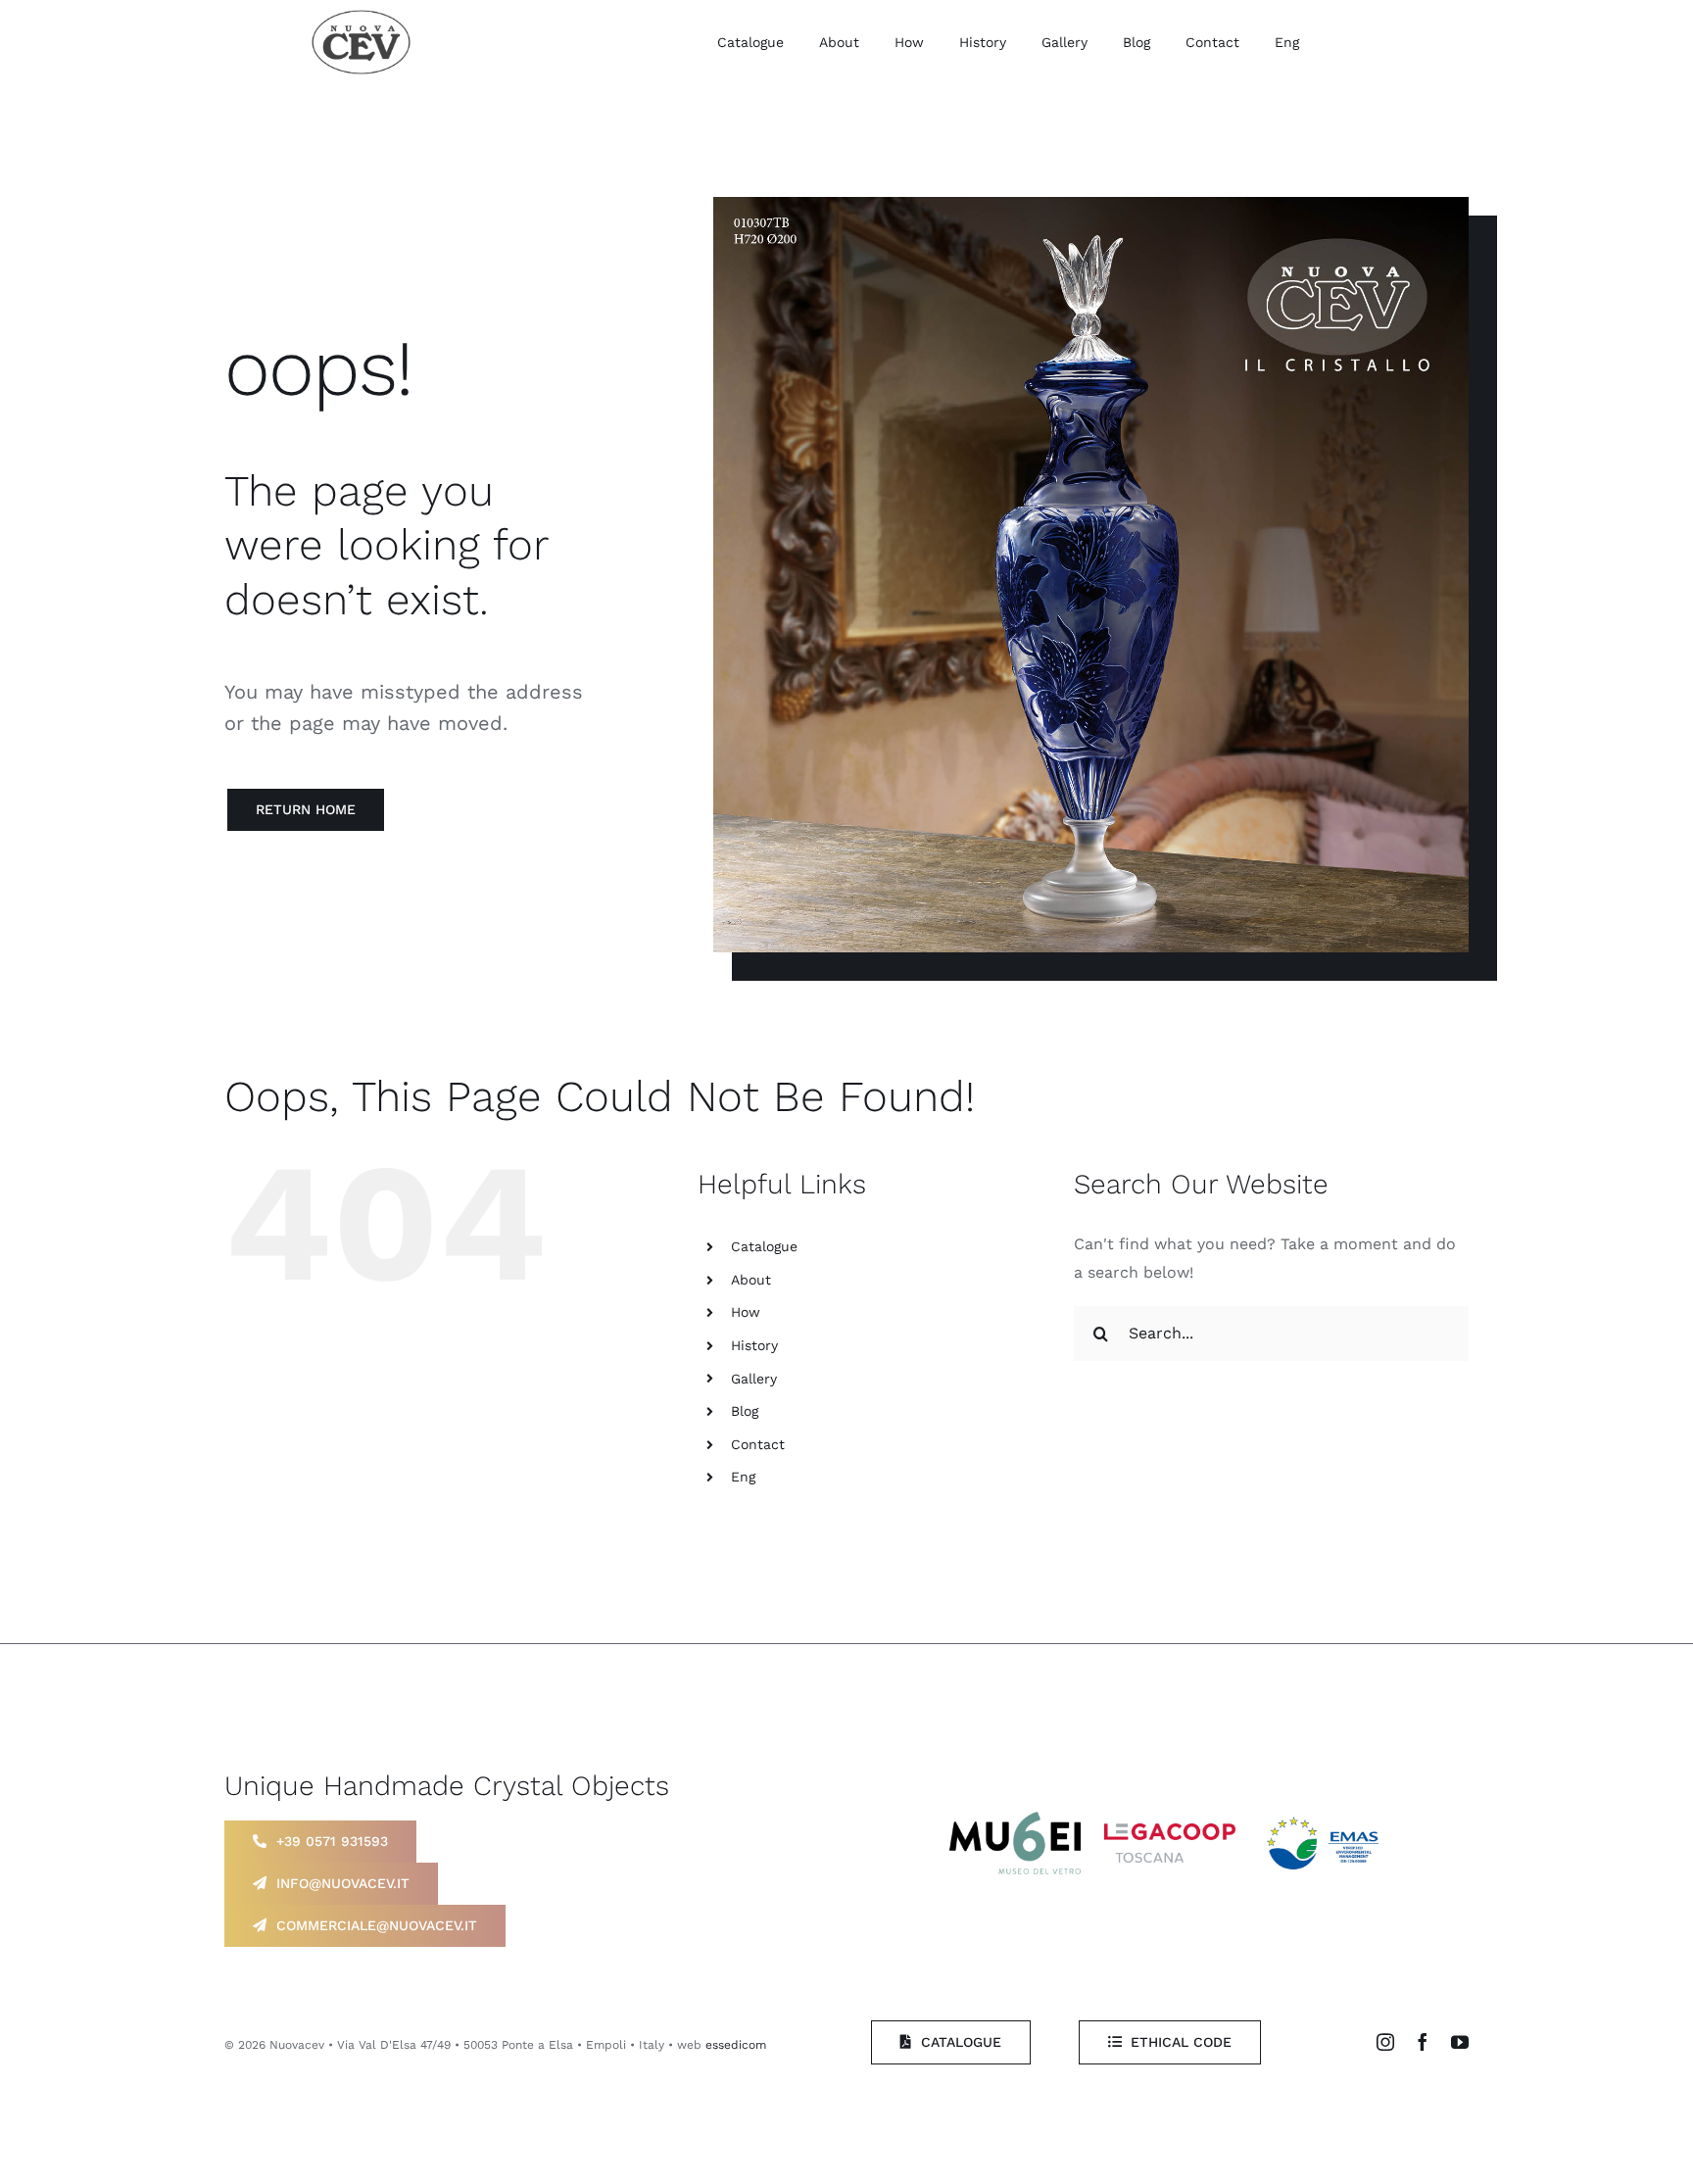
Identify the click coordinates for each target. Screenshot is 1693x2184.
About (751, 1280)
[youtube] (1460, 2042)
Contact (758, 1444)
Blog (745, 1411)
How (746, 1312)
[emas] (1326, 1815)
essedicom (736, 2045)
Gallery (754, 1379)
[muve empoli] (1015, 1819)
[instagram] (1385, 2042)
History (754, 1345)
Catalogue (764, 1246)
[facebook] (1423, 2042)
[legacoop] (1170, 1831)
